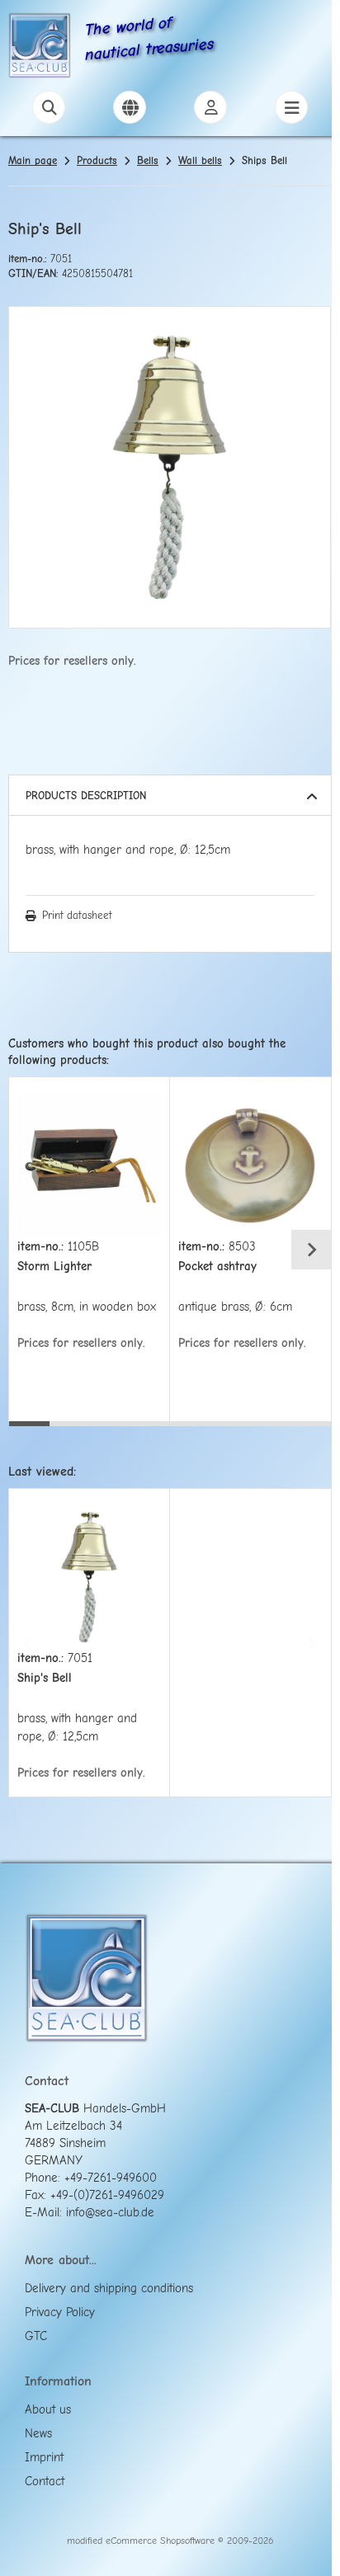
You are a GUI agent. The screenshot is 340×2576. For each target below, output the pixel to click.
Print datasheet (77, 915)
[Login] (210, 107)
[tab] (29, 1434)
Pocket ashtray (217, 1267)
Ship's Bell (45, 1678)
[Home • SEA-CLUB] (40, 48)
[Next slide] (311, 1250)
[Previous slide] (29, 1250)
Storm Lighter (54, 1267)
